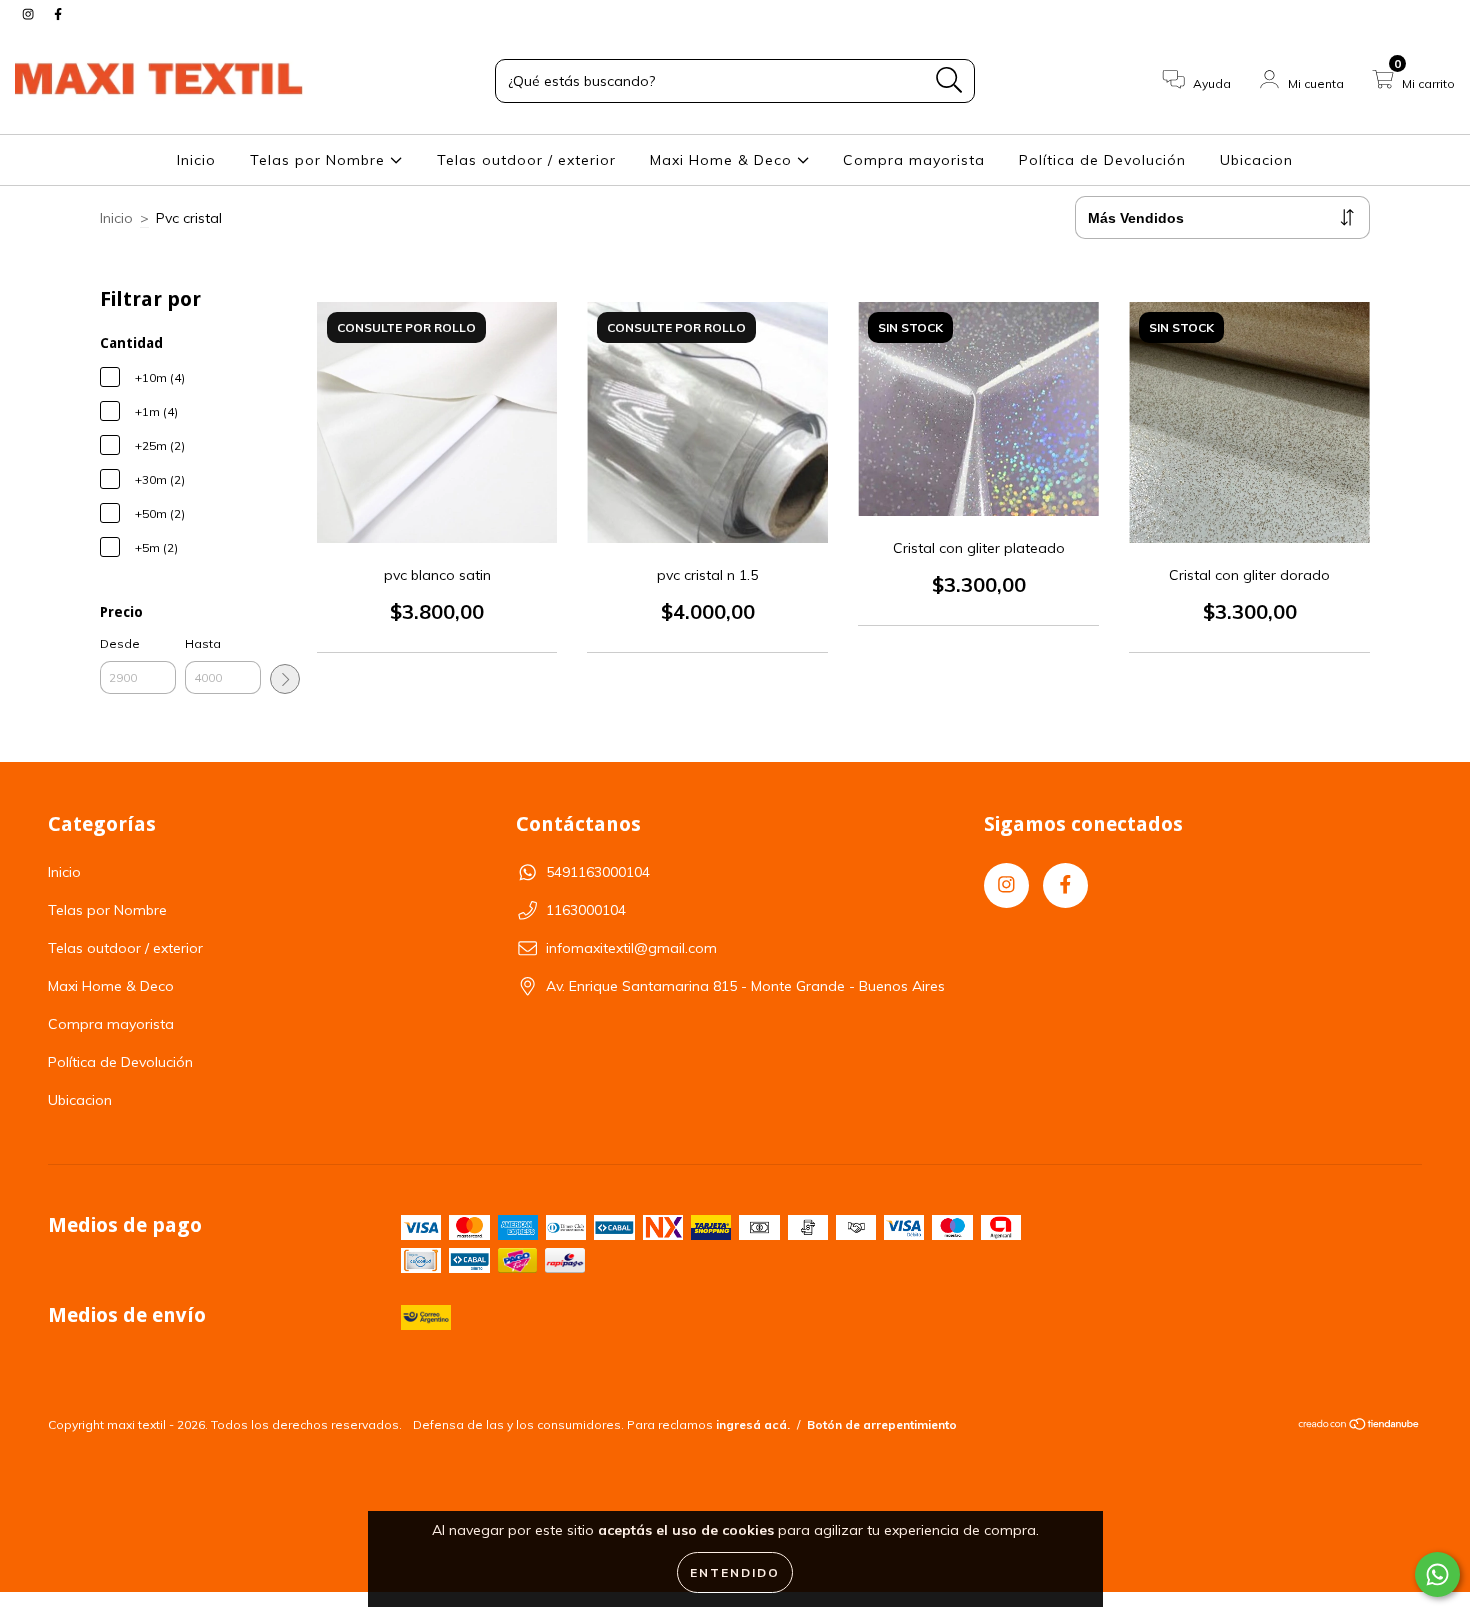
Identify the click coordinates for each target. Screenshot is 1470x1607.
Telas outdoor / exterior (526, 160)
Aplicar (285, 679)
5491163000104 (598, 872)
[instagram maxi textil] (30, 14)
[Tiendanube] (1359, 1426)
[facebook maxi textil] (58, 14)
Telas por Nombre (320, 160)
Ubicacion (1256, 160)
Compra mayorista (914, 160)
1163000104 (586, 910)
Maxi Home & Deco (723, 160)
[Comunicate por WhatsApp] (1437, 1574)
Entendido (735, 1572)
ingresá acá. (753, 1424)
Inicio (196, 160)
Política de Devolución (1102, 160)
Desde (120, 643)
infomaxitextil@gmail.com (631, 948)
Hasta (203, 643)
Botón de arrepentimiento (882, 1424)
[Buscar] (949, 80)
